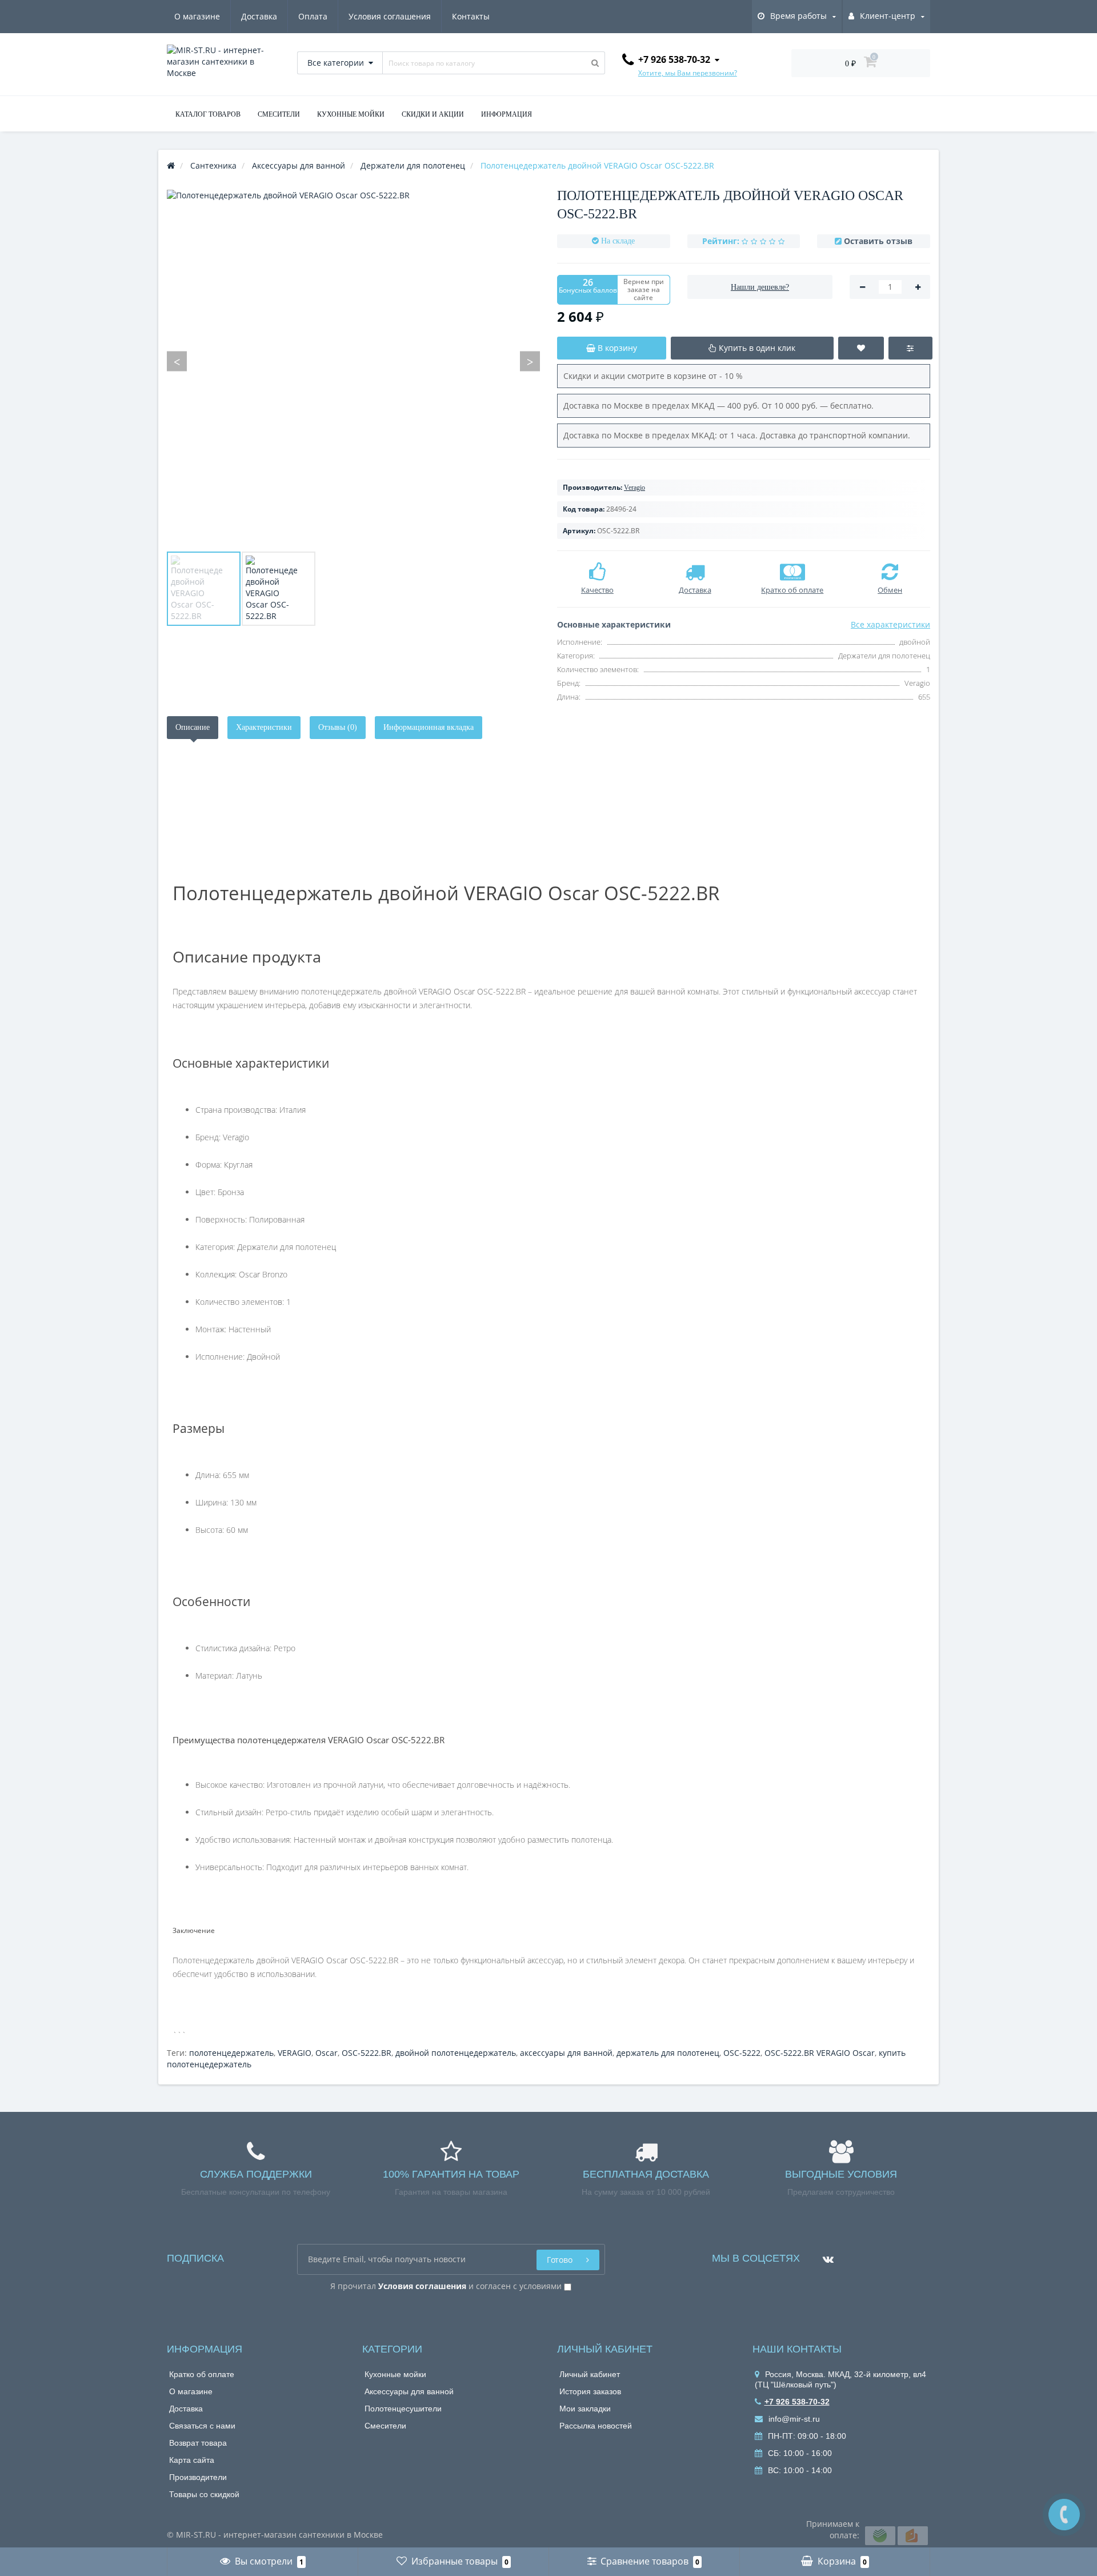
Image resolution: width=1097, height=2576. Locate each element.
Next (530, 362)
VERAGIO (295, 2053)
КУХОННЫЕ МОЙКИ (351, 114)
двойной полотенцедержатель (456, 2053)
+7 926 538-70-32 (797, 2402)
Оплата (313, 16)
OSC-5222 (742, 2053)
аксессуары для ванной (566, 2053)
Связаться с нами (202, 2426)
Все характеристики (890, 624)
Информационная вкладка (429, 727)
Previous (177, 362)
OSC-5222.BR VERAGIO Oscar (820, 2053)
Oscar (327, 2053)
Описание (193, 727)
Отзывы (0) (338, 727)
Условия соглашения (390, 16)
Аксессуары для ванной (409, 2391)
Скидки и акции (433, 114)
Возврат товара (198, 2443)
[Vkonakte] (825, 2255)
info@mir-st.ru (793, 2419)
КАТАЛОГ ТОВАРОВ (208, 114)
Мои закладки (585, 2409)
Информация (507, 114)
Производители (198, 2477)
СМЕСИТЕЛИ (279, 114)
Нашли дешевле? (760, 287)
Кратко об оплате (202, 2374)
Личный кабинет (590, 2374)
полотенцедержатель (231, 2053)
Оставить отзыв (878, 241)
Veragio (634, 488)
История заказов (590, 2391)
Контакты (471, 16)
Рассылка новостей (596, 2426)
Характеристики (264, 727)
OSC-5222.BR (367, 2053)
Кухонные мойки (395, 2374)
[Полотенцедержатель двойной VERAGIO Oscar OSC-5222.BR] (204, 589)
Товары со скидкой (204, 2494)
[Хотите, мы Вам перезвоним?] (1064, 2515)
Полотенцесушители (403, 2409)
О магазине (197, 16)
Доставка (259, 16)
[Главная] (171, 165)
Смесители (385, 2426)
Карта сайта (192, 2460)
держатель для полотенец (668, 2053)
